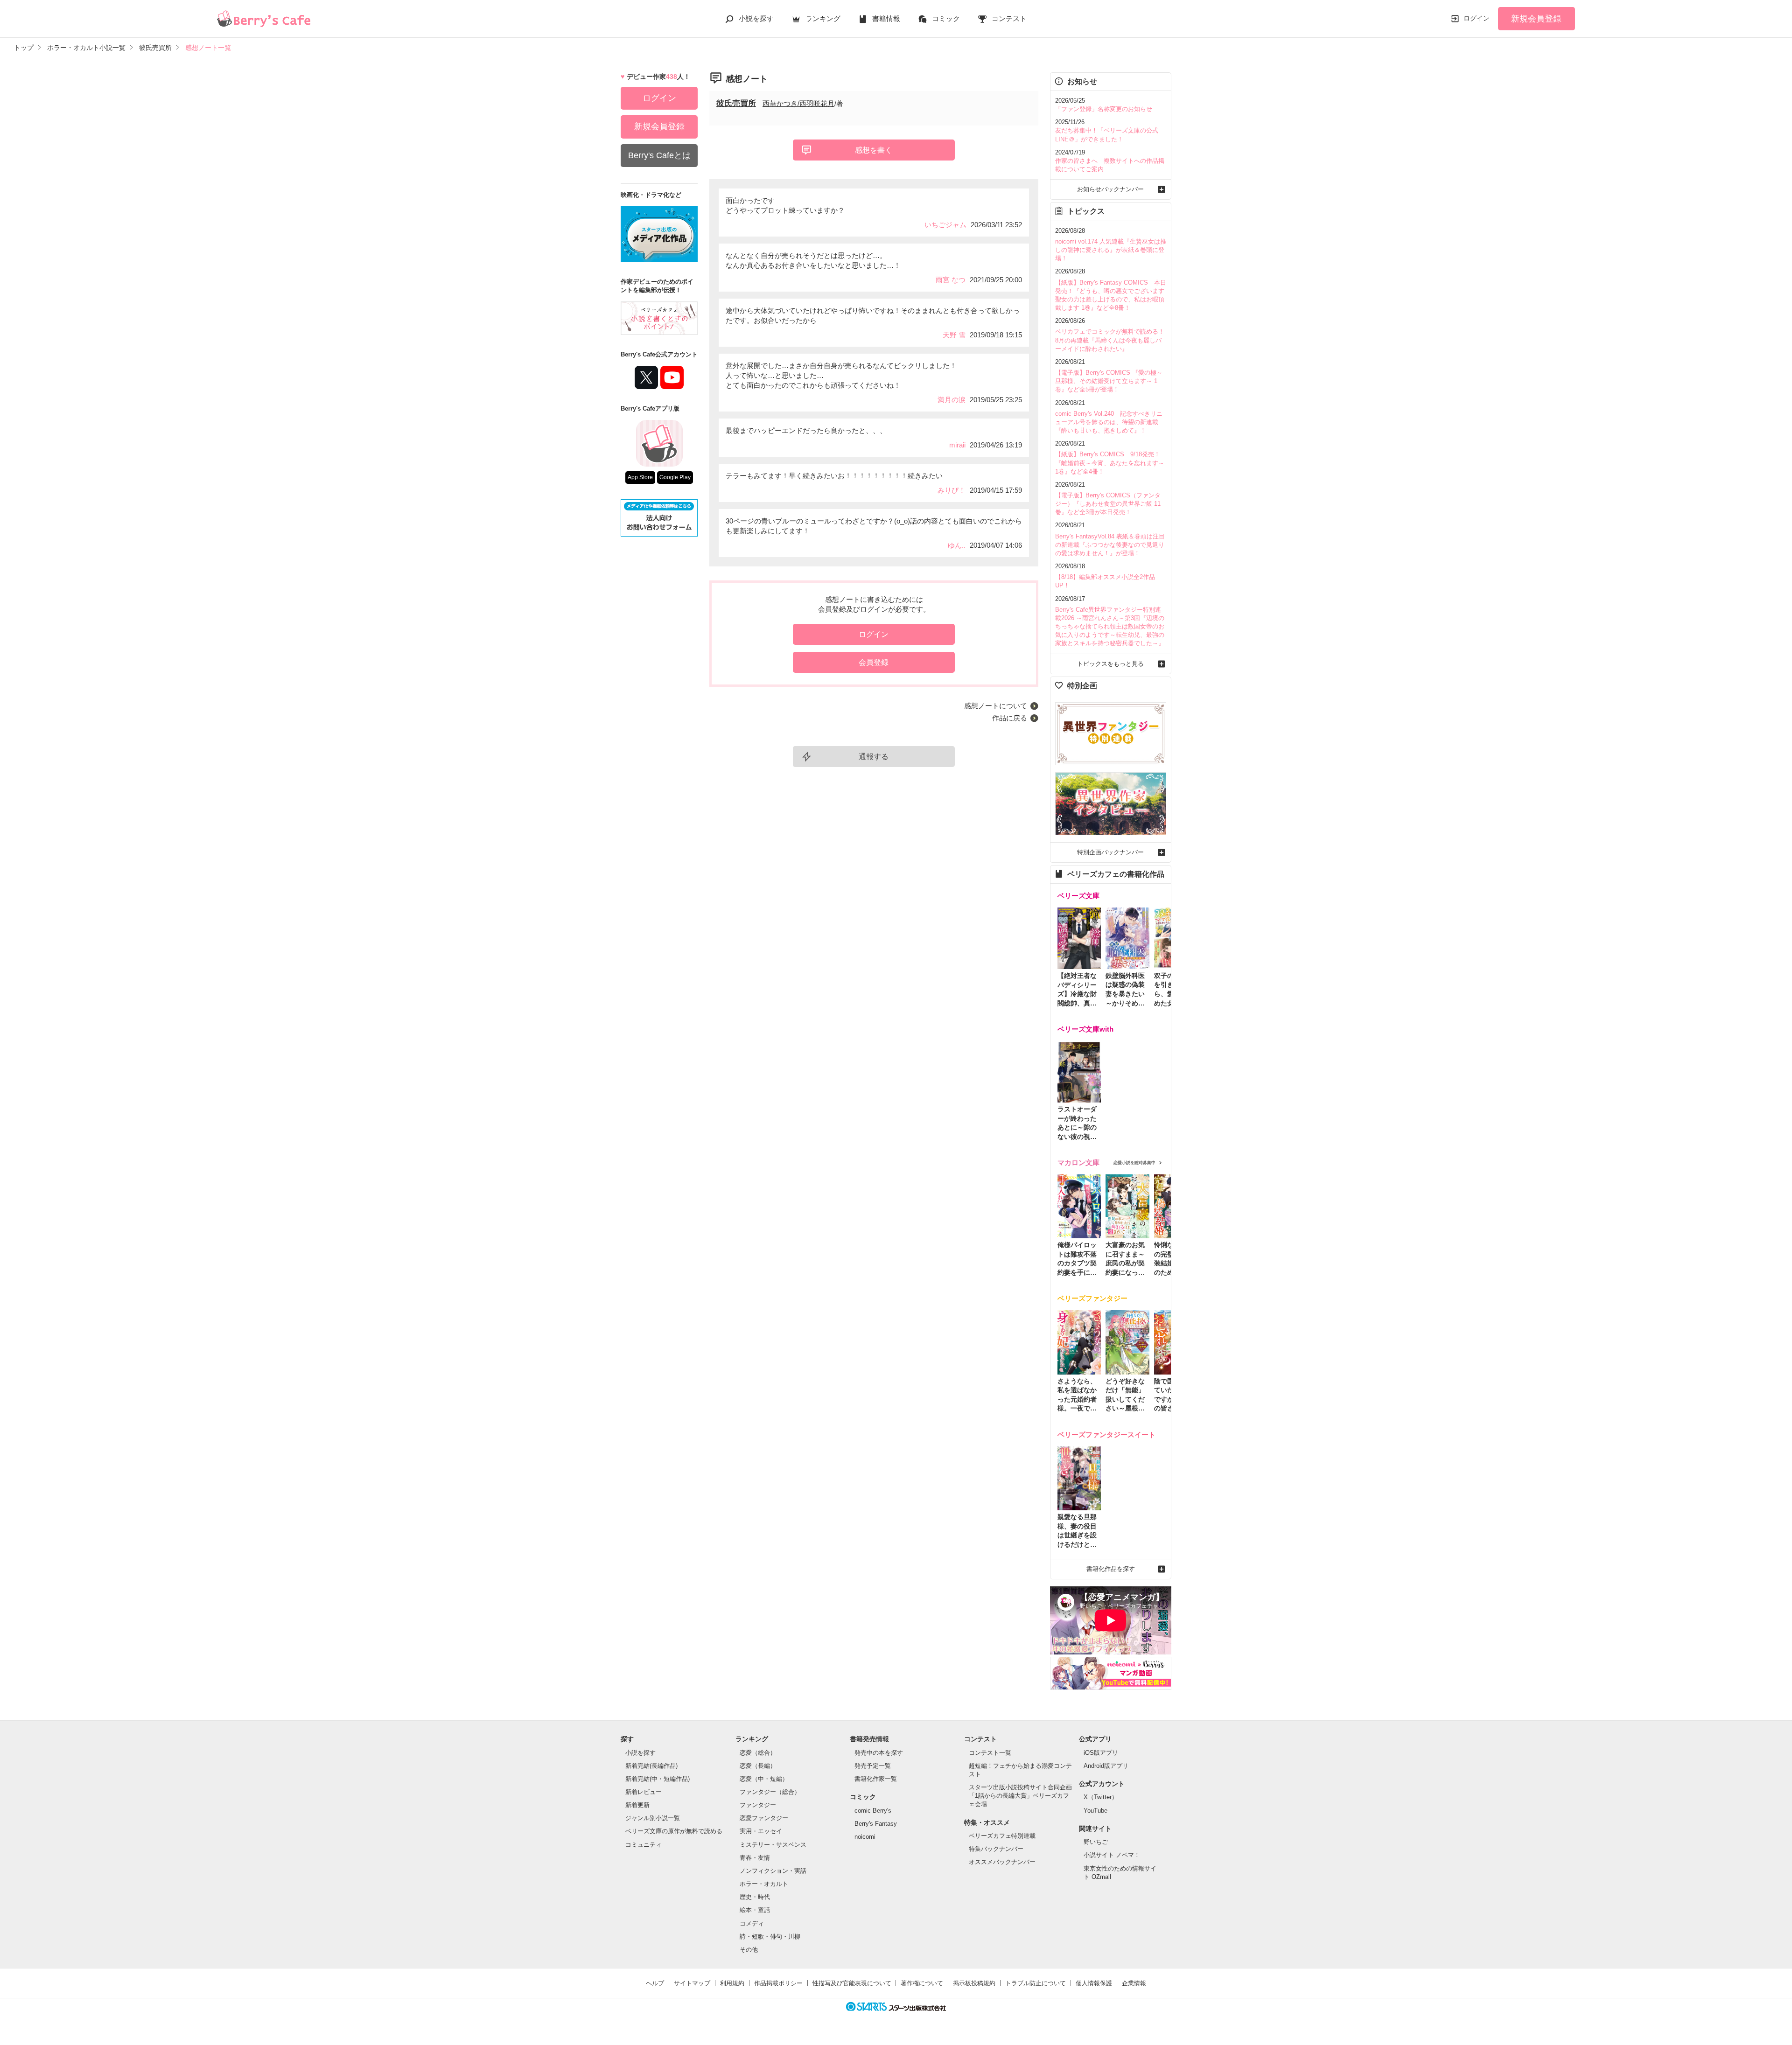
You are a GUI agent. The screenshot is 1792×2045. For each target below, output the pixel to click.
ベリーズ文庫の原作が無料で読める (674, 1831)
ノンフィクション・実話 (773, 1871)
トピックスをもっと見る (1110, 664)
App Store (640, 477)
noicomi (865, 1837)
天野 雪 (954, 335)
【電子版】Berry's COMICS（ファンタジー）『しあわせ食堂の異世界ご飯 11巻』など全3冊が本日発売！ (1108, 504)
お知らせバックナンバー (1110, 189)
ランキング (823, 18)
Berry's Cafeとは (659, 155)
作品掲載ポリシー (778, 1983)
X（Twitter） (1101, 1797)
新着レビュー (644, 1792)
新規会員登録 (1536, 19)
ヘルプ (655, 1983)
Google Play (675, 477)
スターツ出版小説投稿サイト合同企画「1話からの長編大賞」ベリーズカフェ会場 (1020, 1796)
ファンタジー (758, 1805)
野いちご (1096, 1842)
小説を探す (756, 18)
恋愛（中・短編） (764, 1779)
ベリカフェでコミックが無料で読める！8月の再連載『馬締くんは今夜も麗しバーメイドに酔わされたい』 (1110, 340)
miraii (957, 445)
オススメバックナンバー (1002, 1862)
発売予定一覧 (873, 1766)
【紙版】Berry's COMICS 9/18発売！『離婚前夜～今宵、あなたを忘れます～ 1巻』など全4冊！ (1110, 463)
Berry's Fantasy (876, 1824)
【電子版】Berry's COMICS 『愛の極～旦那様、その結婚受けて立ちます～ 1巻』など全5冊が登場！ (1109, 381)
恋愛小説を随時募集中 (1134, 1163)
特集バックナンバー (996, 1849)
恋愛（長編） (758, 1766)
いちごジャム (945, 225)
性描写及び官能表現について (852, 1983)
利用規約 (732, 1983)
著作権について (922, 1983)
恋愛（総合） (758, 1753)
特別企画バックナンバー (1110, 852)
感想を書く (874, 150)
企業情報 (1134, 1983)
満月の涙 (952, 400)
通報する (874, 757)
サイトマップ (692, 1983)
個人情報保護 (1094, 1983)
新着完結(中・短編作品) (658, 1779)
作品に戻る (1010, 718)
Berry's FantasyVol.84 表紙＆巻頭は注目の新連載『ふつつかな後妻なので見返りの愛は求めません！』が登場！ (1110, 545)
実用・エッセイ (761, 1831)
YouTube (1095, 1811)
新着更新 (637, 1805)
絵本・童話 (755, 1910)
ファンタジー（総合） (770, 1792)
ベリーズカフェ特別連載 (1002, 1836)
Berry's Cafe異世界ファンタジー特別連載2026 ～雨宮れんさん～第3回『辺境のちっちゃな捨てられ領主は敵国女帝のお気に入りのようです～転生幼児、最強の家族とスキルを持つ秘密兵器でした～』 (1110, 627)
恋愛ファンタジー (764, 1818)
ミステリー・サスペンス (773, 1845)
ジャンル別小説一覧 (653, 1818)
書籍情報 (886, 18)
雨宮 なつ (951, 280)
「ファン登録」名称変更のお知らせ (1104, 109)
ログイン (1477, 18)
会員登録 (874, 662)
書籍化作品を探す (1111, 1569)
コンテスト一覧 (990, 1753)
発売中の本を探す (879, 1753)
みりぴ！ (952, 490)
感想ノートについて (996, 706)
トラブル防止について (1036, 1983)
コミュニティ (644, 1845)
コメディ (752, 1923)
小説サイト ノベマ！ (1112, 1855)
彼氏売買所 (736, 103)
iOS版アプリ (1101, 1753)
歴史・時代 (755, 1897)
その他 (749, 1950)
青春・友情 (755, 1858)
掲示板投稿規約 (974, 1983)
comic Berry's (873, 1811)
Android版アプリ (1106, 1766)
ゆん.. (957, 545)
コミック (946, 18)
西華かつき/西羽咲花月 (798, 103)
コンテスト (1009, 18)
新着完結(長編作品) (651, 1766)
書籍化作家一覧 (876, 1779)
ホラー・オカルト (764, 1884)
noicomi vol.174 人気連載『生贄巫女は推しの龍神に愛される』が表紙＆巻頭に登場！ (1111, 250)
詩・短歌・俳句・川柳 (770, 1937)
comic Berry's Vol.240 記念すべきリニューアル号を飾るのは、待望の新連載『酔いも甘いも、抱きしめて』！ (1109, 422)
